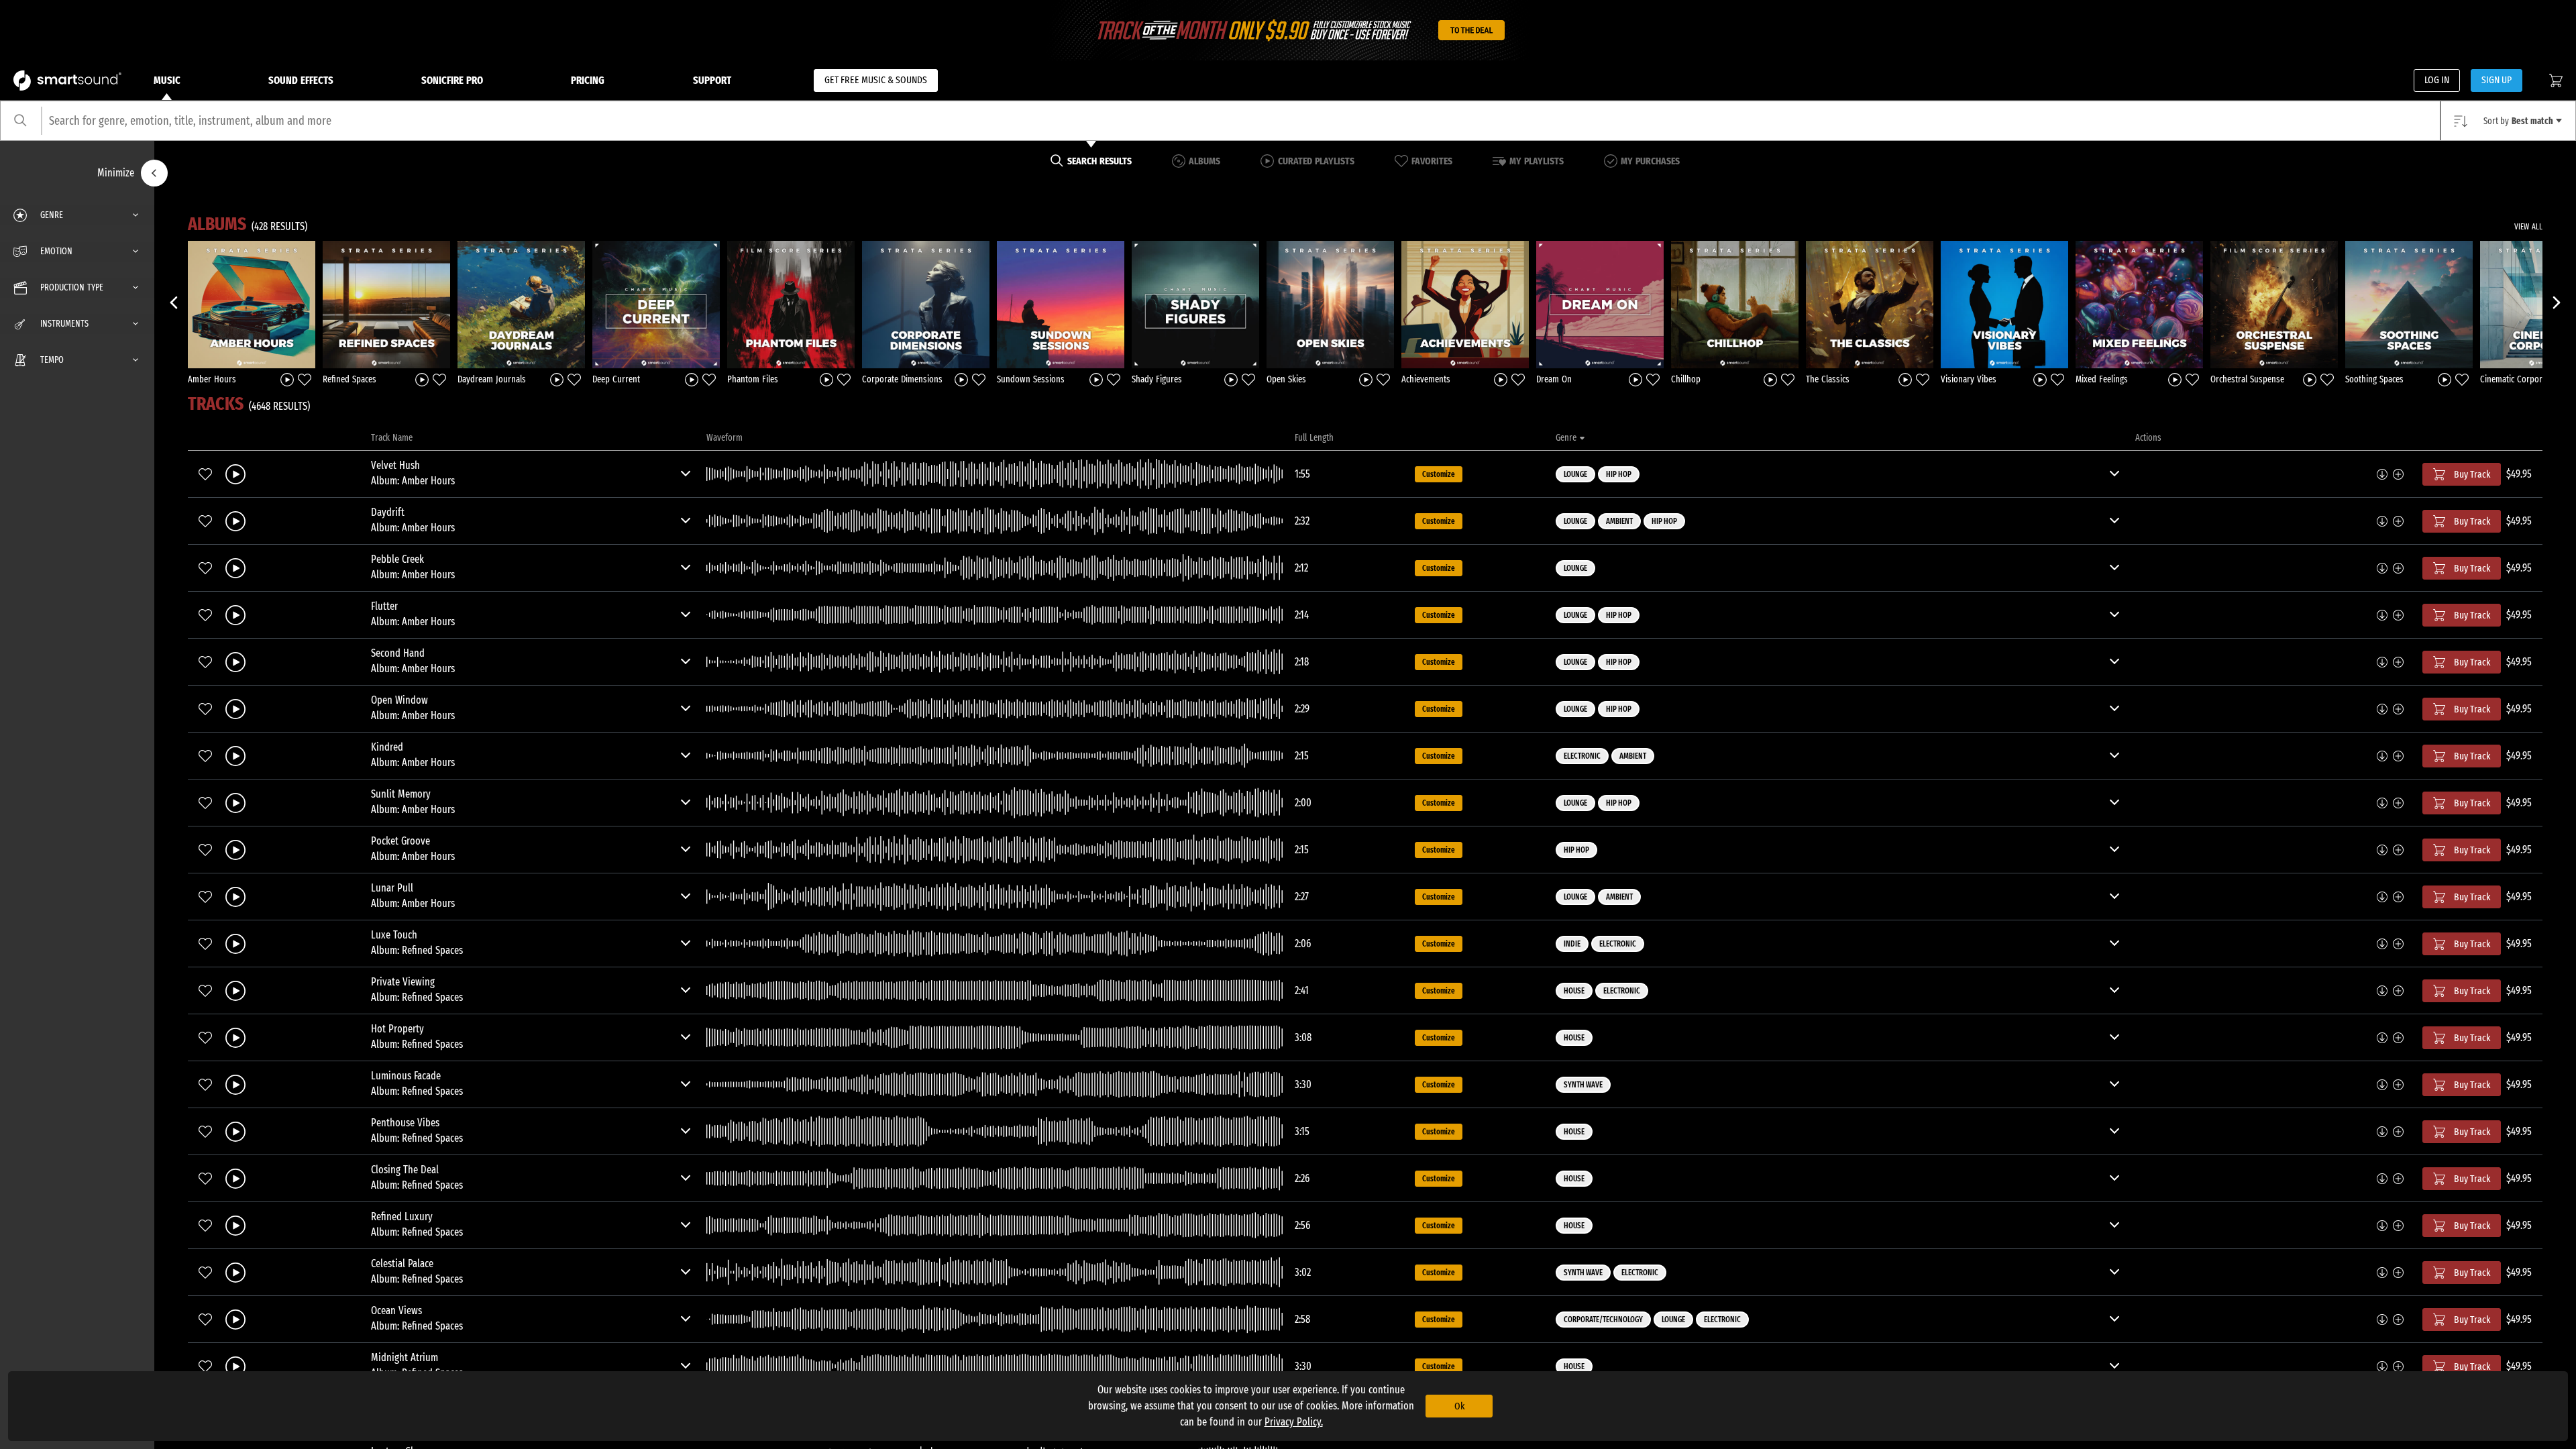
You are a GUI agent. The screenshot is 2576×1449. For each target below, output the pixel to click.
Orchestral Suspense (2247, 379)
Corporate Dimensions (902, 379)
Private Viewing (403, 982)
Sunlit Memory (401, 794)
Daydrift (388, 512)
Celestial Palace (402, 1264)
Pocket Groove (400, 841)
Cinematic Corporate (2517, 379)
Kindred (387, 747)
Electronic (1582, 756)
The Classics (1828, 379)
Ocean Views (396, 1310)
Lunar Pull (392, 888)
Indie (1572, 944)
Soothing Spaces (2374, 379)
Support (712, 80)
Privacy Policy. (1294, 1422)
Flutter (384, 606)
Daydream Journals (492, 379)
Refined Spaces (350, 379)
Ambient (1619, 521)
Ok (1459, 1406)
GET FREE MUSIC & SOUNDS (876, 80)
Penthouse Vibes (405, 1123)
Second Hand (398, 653)
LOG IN (2437, 80)
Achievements (1426, 379)
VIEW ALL (2528, 227)
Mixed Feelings (2102, 379)
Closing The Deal (405, 1170)
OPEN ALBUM (252, 304)
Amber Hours (212, 379)
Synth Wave (1583, 1085)
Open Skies (1286, 379)
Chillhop (1686, 379)
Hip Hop (1619, 474)
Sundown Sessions (1031, 379)
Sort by (2518, 121)
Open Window (399, 700)
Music (167, 80)
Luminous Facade (406, 1076)
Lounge (1575, 474)
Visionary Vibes (1969, 379)
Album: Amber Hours (413, 481)
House (1574, 991)
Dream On (1554, 379)
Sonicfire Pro (452, 80)
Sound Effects (301, 80)
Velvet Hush (395, 465)
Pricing (588, 80)
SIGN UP (2497, 80)
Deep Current (616, 379)
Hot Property (397, 1029)
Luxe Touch (394, 935)
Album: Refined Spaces (417, 950)
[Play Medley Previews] (287, 379)
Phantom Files (753, 379)
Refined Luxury (402, 1217)
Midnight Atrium (405, 1357)
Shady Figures (1157, 379)
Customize (1439, 474)
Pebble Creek (397, 559)
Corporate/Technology (1603, 1320)
